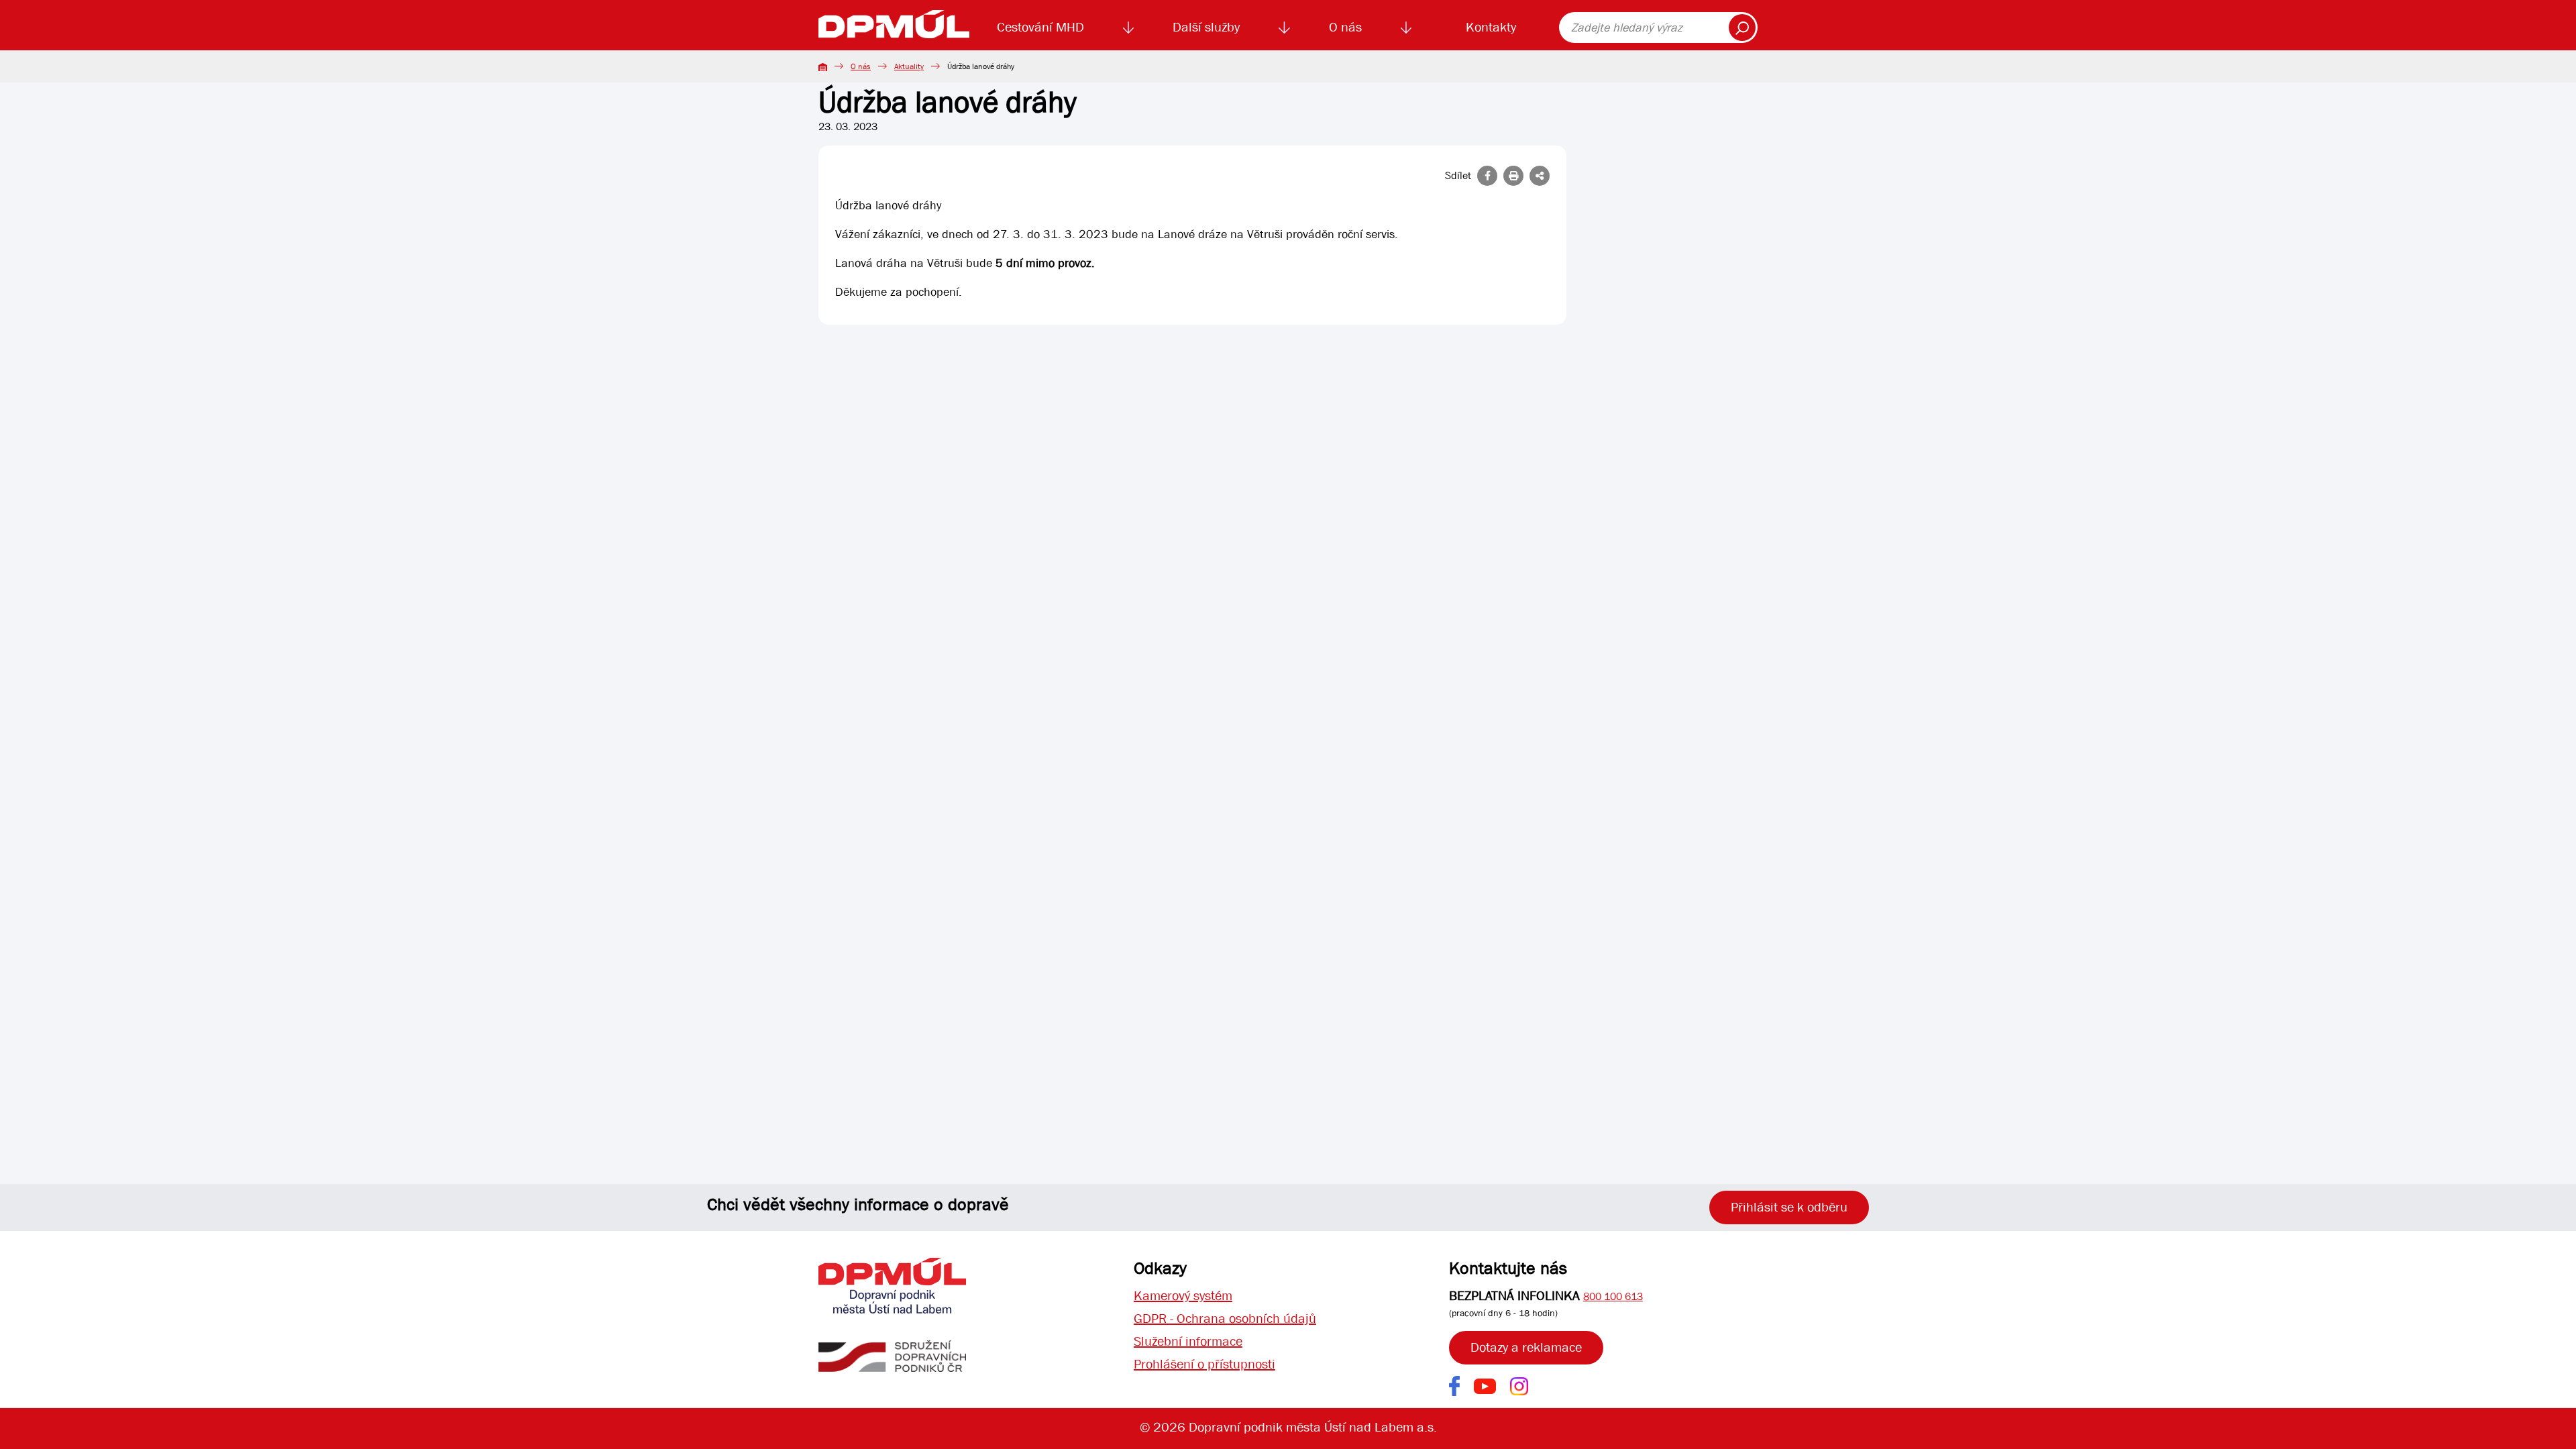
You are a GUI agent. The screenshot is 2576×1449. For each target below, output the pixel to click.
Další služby (1206, 27)
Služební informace (1188, 1341)
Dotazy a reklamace (1526, 1347)
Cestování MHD (1040, 27)
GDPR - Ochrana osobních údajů (1225, 1319)
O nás (1345, 27)
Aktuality (909, 66)
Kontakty (1491, 27)
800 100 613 (1613, 1296)
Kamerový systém (1183, 1296)
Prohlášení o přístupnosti (1204, 1364)
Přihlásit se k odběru (1789, 1207)
